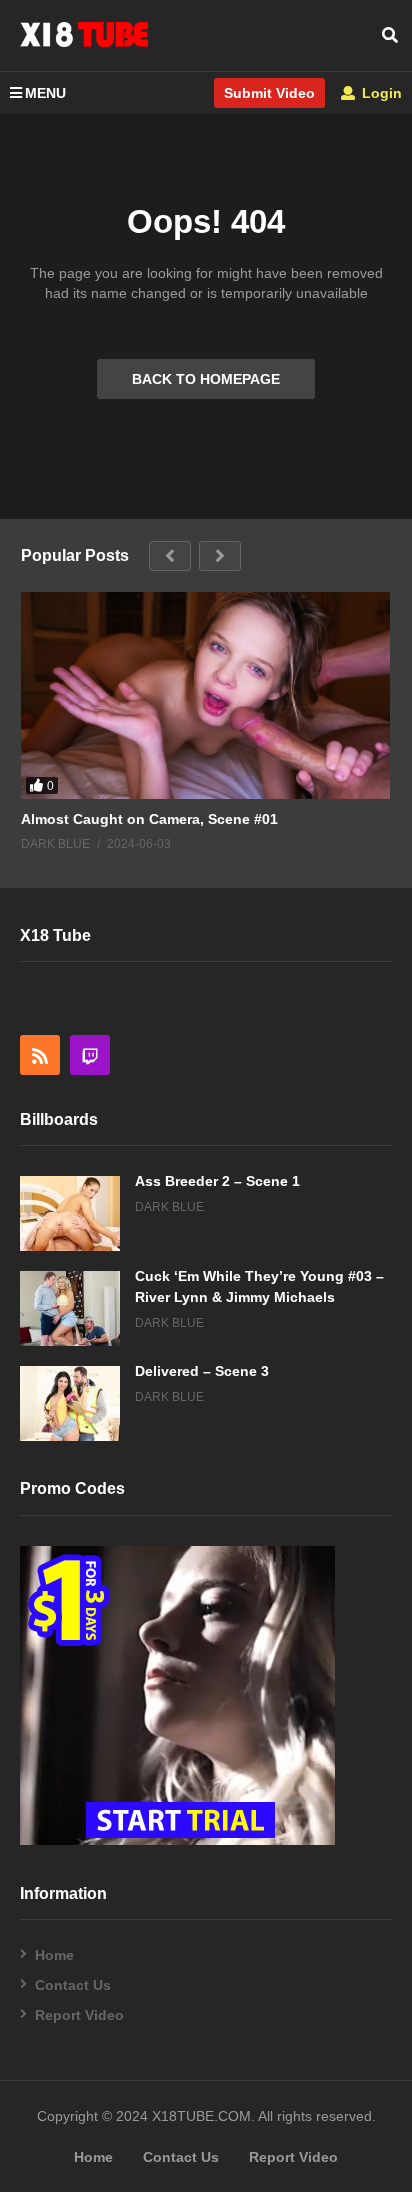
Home (54, 1955)
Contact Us (73, 1985)
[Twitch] (90, 1055)
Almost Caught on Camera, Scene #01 (149, 819)
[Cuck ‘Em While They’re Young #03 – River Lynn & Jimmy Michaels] (70, 1308)
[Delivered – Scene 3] (70, 1403)
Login (380, 93)
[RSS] (40, 1055)
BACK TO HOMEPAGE (206, 379)
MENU (45, 93)
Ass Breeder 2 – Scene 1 (217, 1181)
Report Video (79, 2015)
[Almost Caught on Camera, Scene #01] (205, 696)
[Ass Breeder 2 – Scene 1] (70, 1213)
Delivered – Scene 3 (202, 1371)
